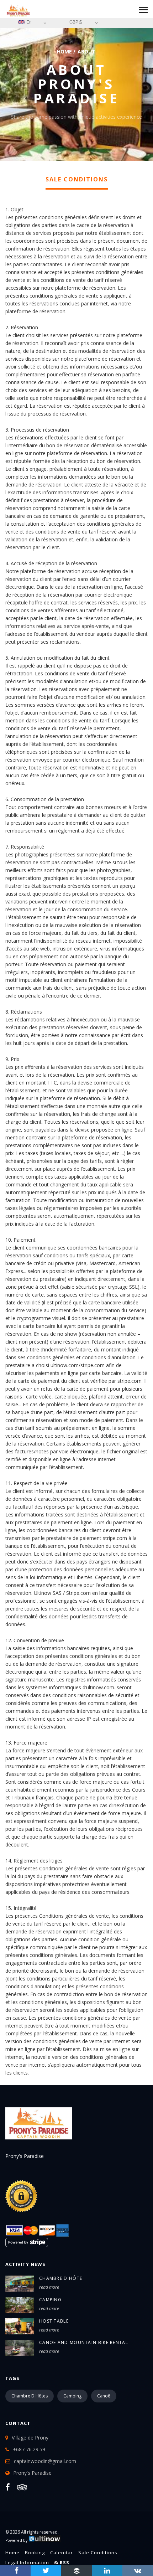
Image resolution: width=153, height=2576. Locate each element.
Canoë (104, 2396)
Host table (54, 2321)
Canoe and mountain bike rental (84, 2342)
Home (64, 51)
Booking (35, 2552)
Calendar (62, 2552)
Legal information (27, 2562)
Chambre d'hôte (61, 2278)
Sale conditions (98, 2552)
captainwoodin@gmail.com (45, 2461)
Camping (50, 2300)
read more (49, 2287)
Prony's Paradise (32, 2473)
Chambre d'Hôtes (30, 2396)
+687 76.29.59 (29, 2449)
